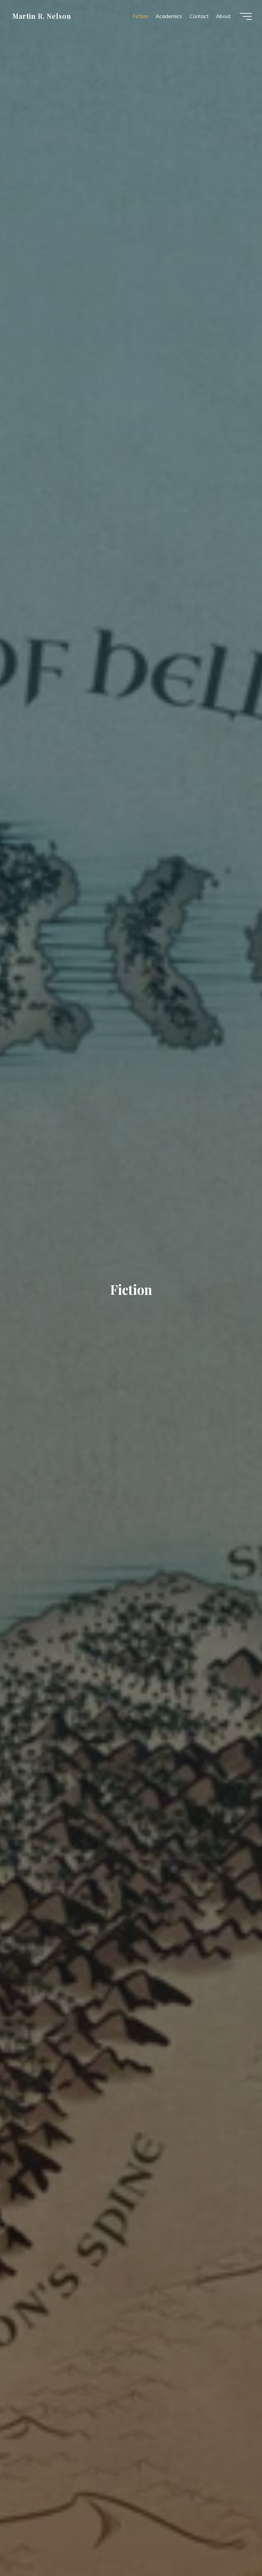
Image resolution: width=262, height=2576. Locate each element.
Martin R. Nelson (42, 16)
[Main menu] (246, 16)
